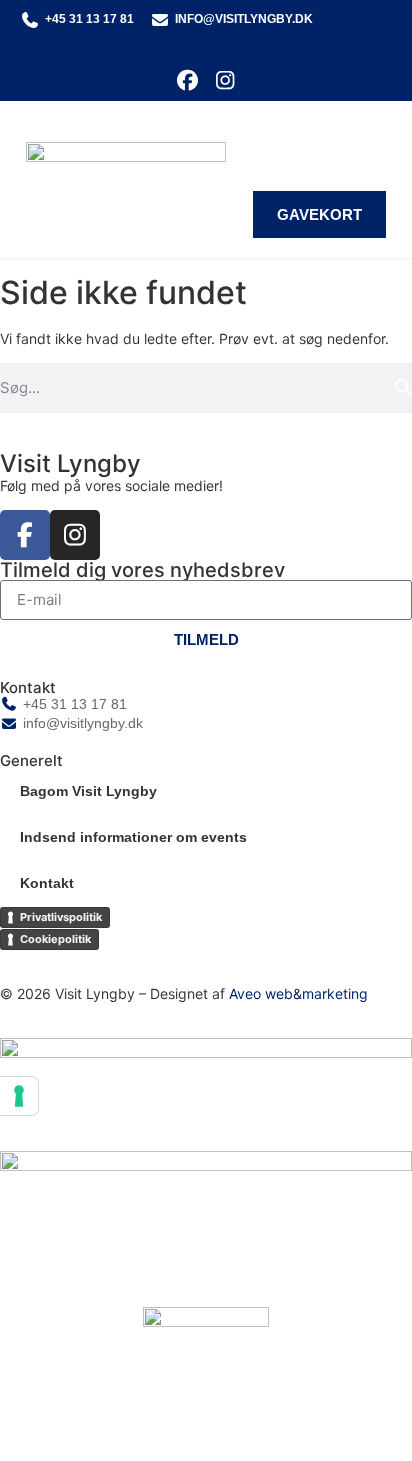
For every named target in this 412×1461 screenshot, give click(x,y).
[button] (372, 137)
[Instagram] (224, 80)
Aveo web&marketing (298, 993)
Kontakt (47, 883)
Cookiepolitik (55, 939)
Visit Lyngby (70, 463)
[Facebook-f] (25, 535)
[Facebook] (187, 80)
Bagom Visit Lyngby (88, 791)
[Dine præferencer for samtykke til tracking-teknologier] (19, 1096)
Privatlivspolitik (61, 917)
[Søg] (402, 388)
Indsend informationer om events (133, 837)
